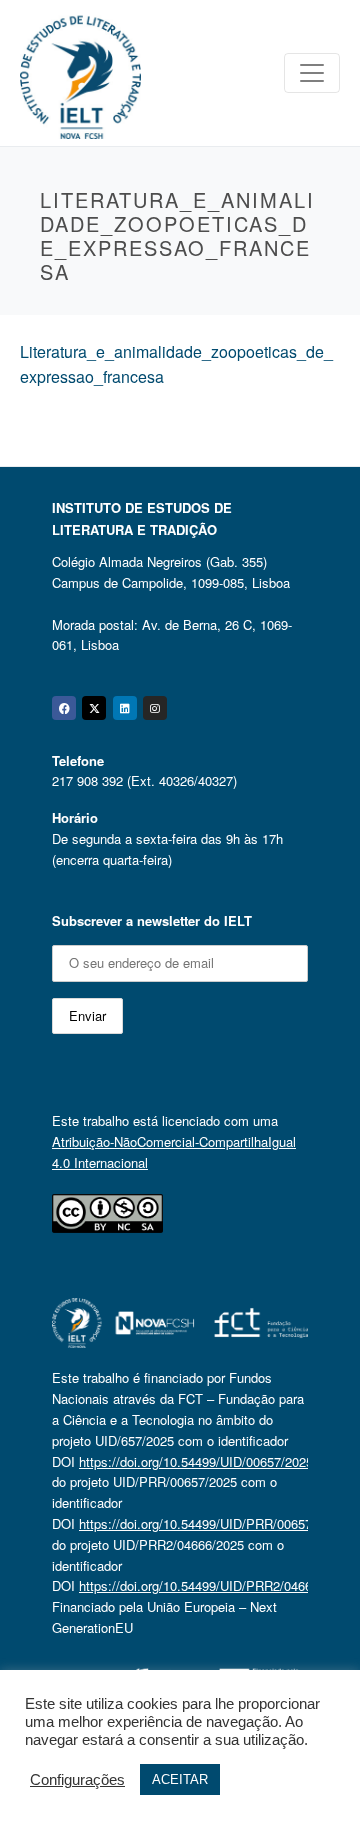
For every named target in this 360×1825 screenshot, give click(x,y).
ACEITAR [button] (180, 1779)
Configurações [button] (77, 1780)
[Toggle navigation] (312, 73)
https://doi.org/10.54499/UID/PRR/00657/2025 (211, 1523)
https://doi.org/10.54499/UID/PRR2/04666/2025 (215, 1585)
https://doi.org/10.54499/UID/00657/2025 (196, 1461)
